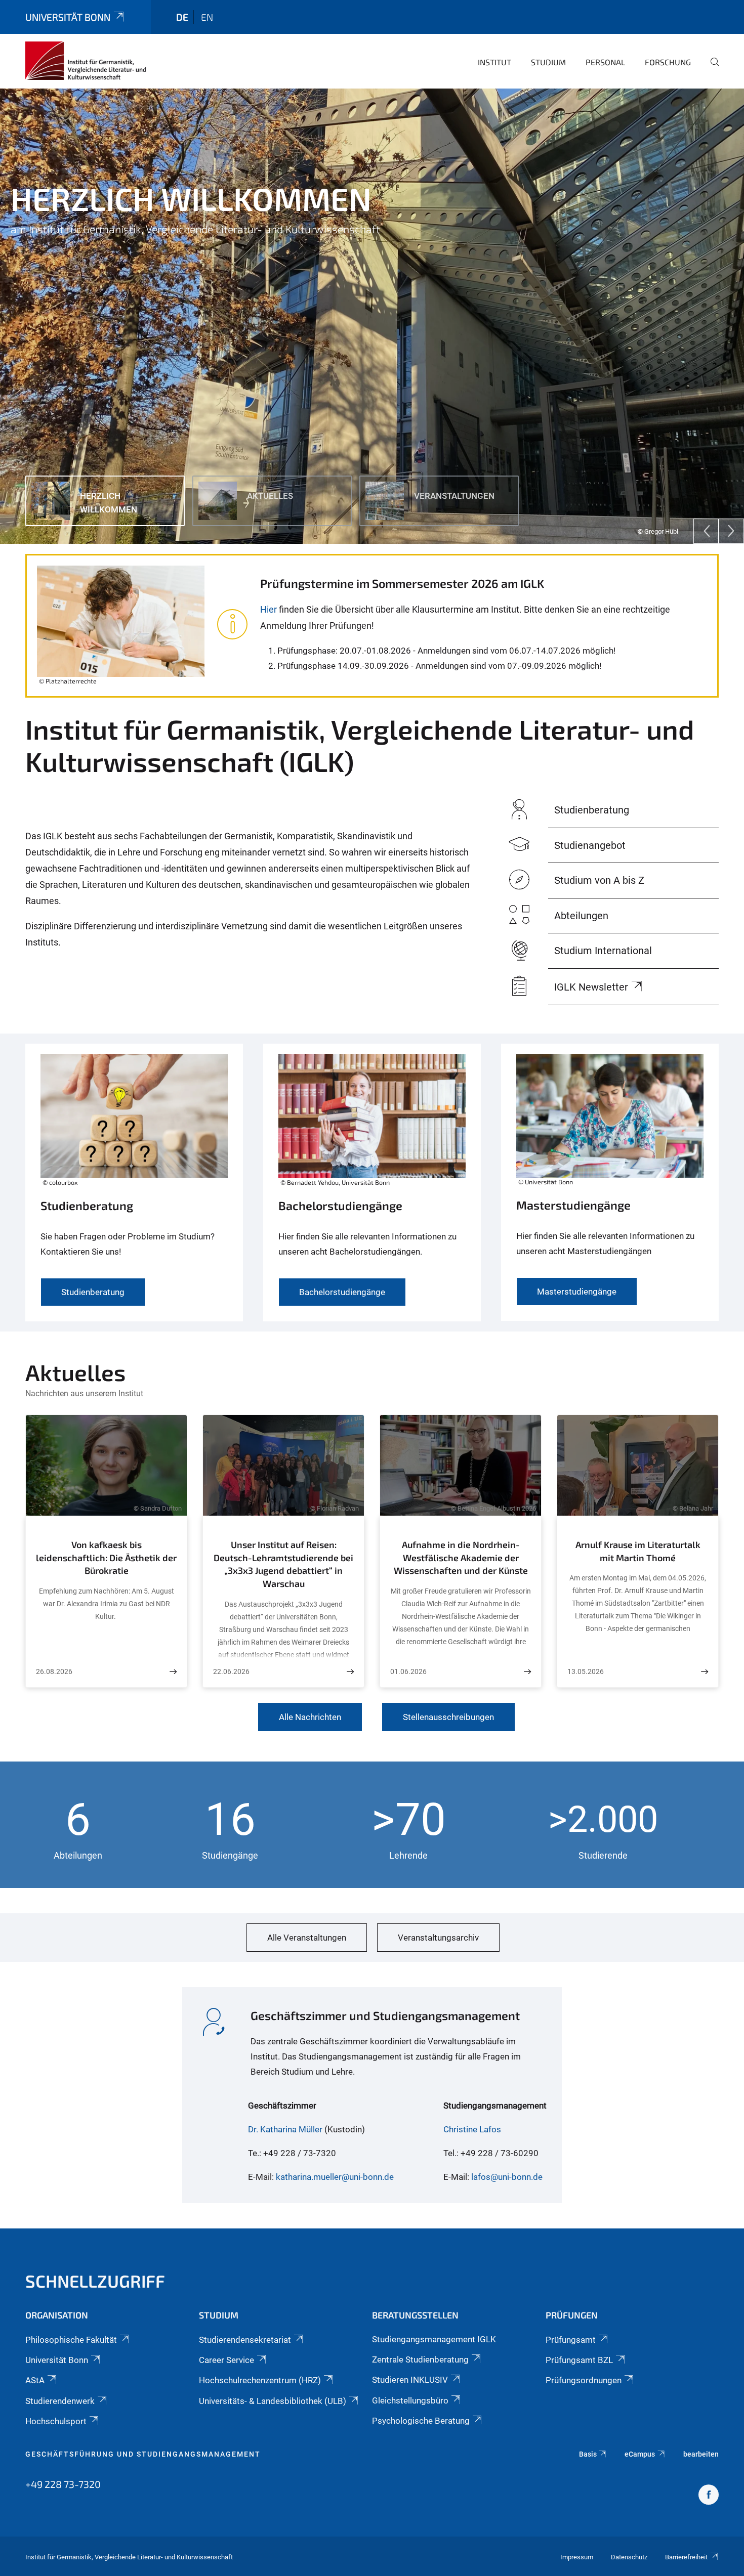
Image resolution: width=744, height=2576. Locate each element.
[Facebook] (709, 2496)
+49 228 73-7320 (63, 2484)
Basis (588, 2454)
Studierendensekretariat (245, 2340)
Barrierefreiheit (686, 2557)
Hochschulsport (56, 2421)
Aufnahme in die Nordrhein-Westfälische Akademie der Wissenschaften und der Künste (461, 1557)
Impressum (577, 2557)
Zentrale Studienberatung (420, 2359)
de (182, 17)
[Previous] (706, 531)
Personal (605, 62)
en (207, 17)
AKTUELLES (47, 253)
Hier (268, 609)
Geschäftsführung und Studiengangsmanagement (143, 2454)
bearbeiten (701, 2454)
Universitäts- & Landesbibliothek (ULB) (273, 2401)
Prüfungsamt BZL (579, 2360)
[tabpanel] (372, 316)
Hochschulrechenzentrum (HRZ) (260, 2380)
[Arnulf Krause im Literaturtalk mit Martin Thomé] (705, 1672)
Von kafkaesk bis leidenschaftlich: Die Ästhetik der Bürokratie (106, 1557)
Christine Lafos (472, 2129)
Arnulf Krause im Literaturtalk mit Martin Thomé (638, 1551)
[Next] (731, 531)
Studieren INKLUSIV (410, 2380)
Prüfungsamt (571, 2340)
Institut (494, 62)
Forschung (668, 62)
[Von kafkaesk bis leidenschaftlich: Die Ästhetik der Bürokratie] (173, 1672)
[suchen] (711, 69)
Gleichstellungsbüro (410, 2400)
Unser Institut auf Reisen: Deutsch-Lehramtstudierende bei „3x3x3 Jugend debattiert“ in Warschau (283, 1564)
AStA (35, 2380)
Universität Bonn (68, 17)
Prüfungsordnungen (584, 2380)
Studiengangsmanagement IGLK (434, 2339)
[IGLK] (86, 61)
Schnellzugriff (95, 2281)
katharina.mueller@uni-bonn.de (335, 2177)
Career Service (226, 2360)
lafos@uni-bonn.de (507, 2177)
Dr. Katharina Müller (285, 2129)
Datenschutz (629, 2557)
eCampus (640, 2454)
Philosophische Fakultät (71, 2340)
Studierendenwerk (60, 2401)
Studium (548, 62)
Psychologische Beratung (421, 2421)
